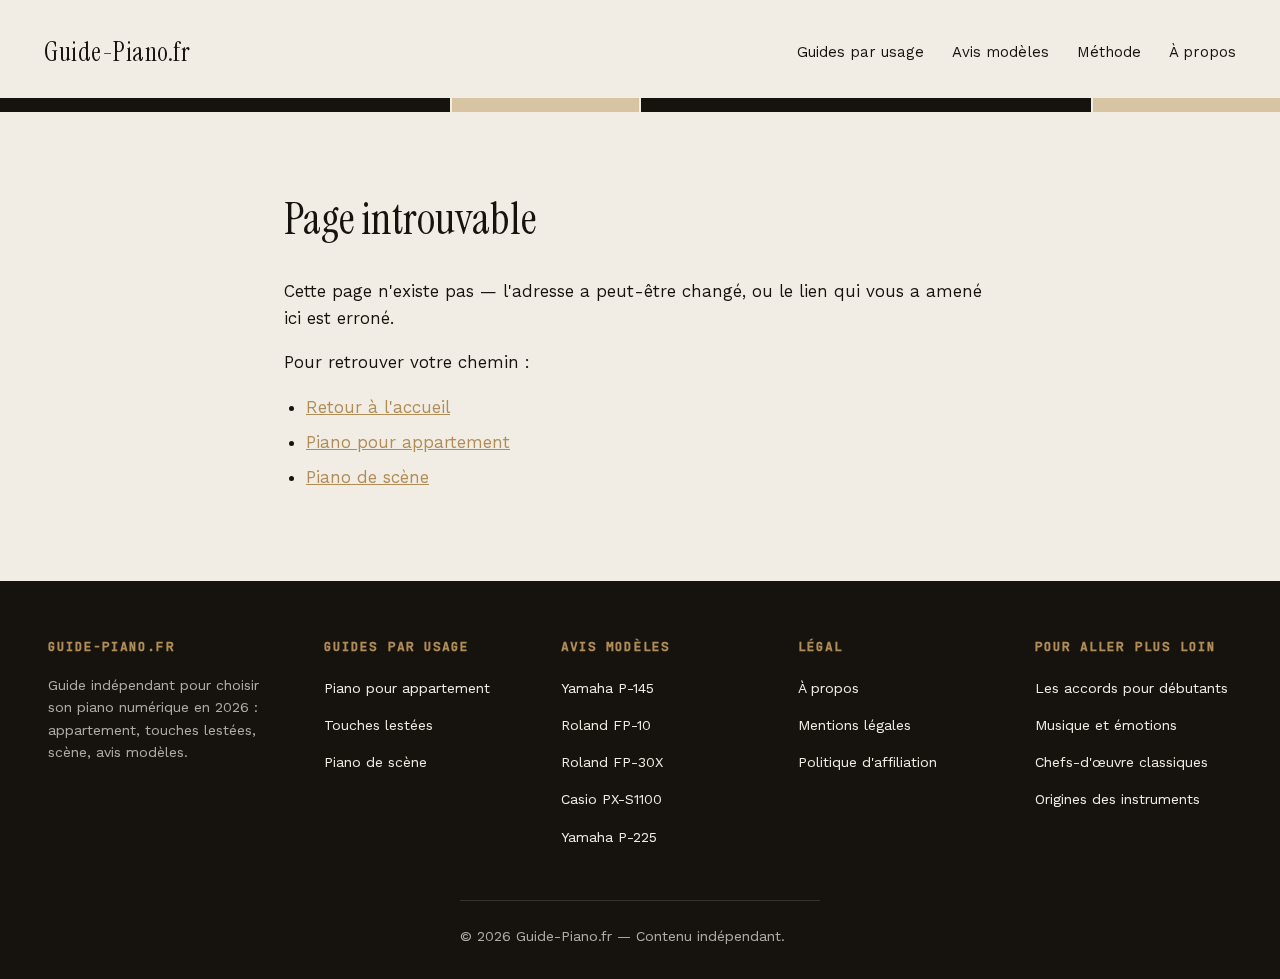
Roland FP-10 (606, 725)
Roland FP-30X (612, 762)
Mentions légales (854, 725)
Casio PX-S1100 (611, 799)
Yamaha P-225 (609, 837)
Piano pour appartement (408, 442)
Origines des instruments (1117, 799)
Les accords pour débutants (1131, 688)
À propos (1202, 52)
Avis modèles (1000, 52)
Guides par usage (860, 52)
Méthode (1109, 52)
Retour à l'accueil (378, 407)
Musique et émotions (1106, 725)
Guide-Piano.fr (117, 52)
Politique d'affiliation (867, 762)
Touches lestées (378, 725)
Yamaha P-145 (607, 688)
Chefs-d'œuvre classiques (1121, 762)
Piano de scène (367, 477)
